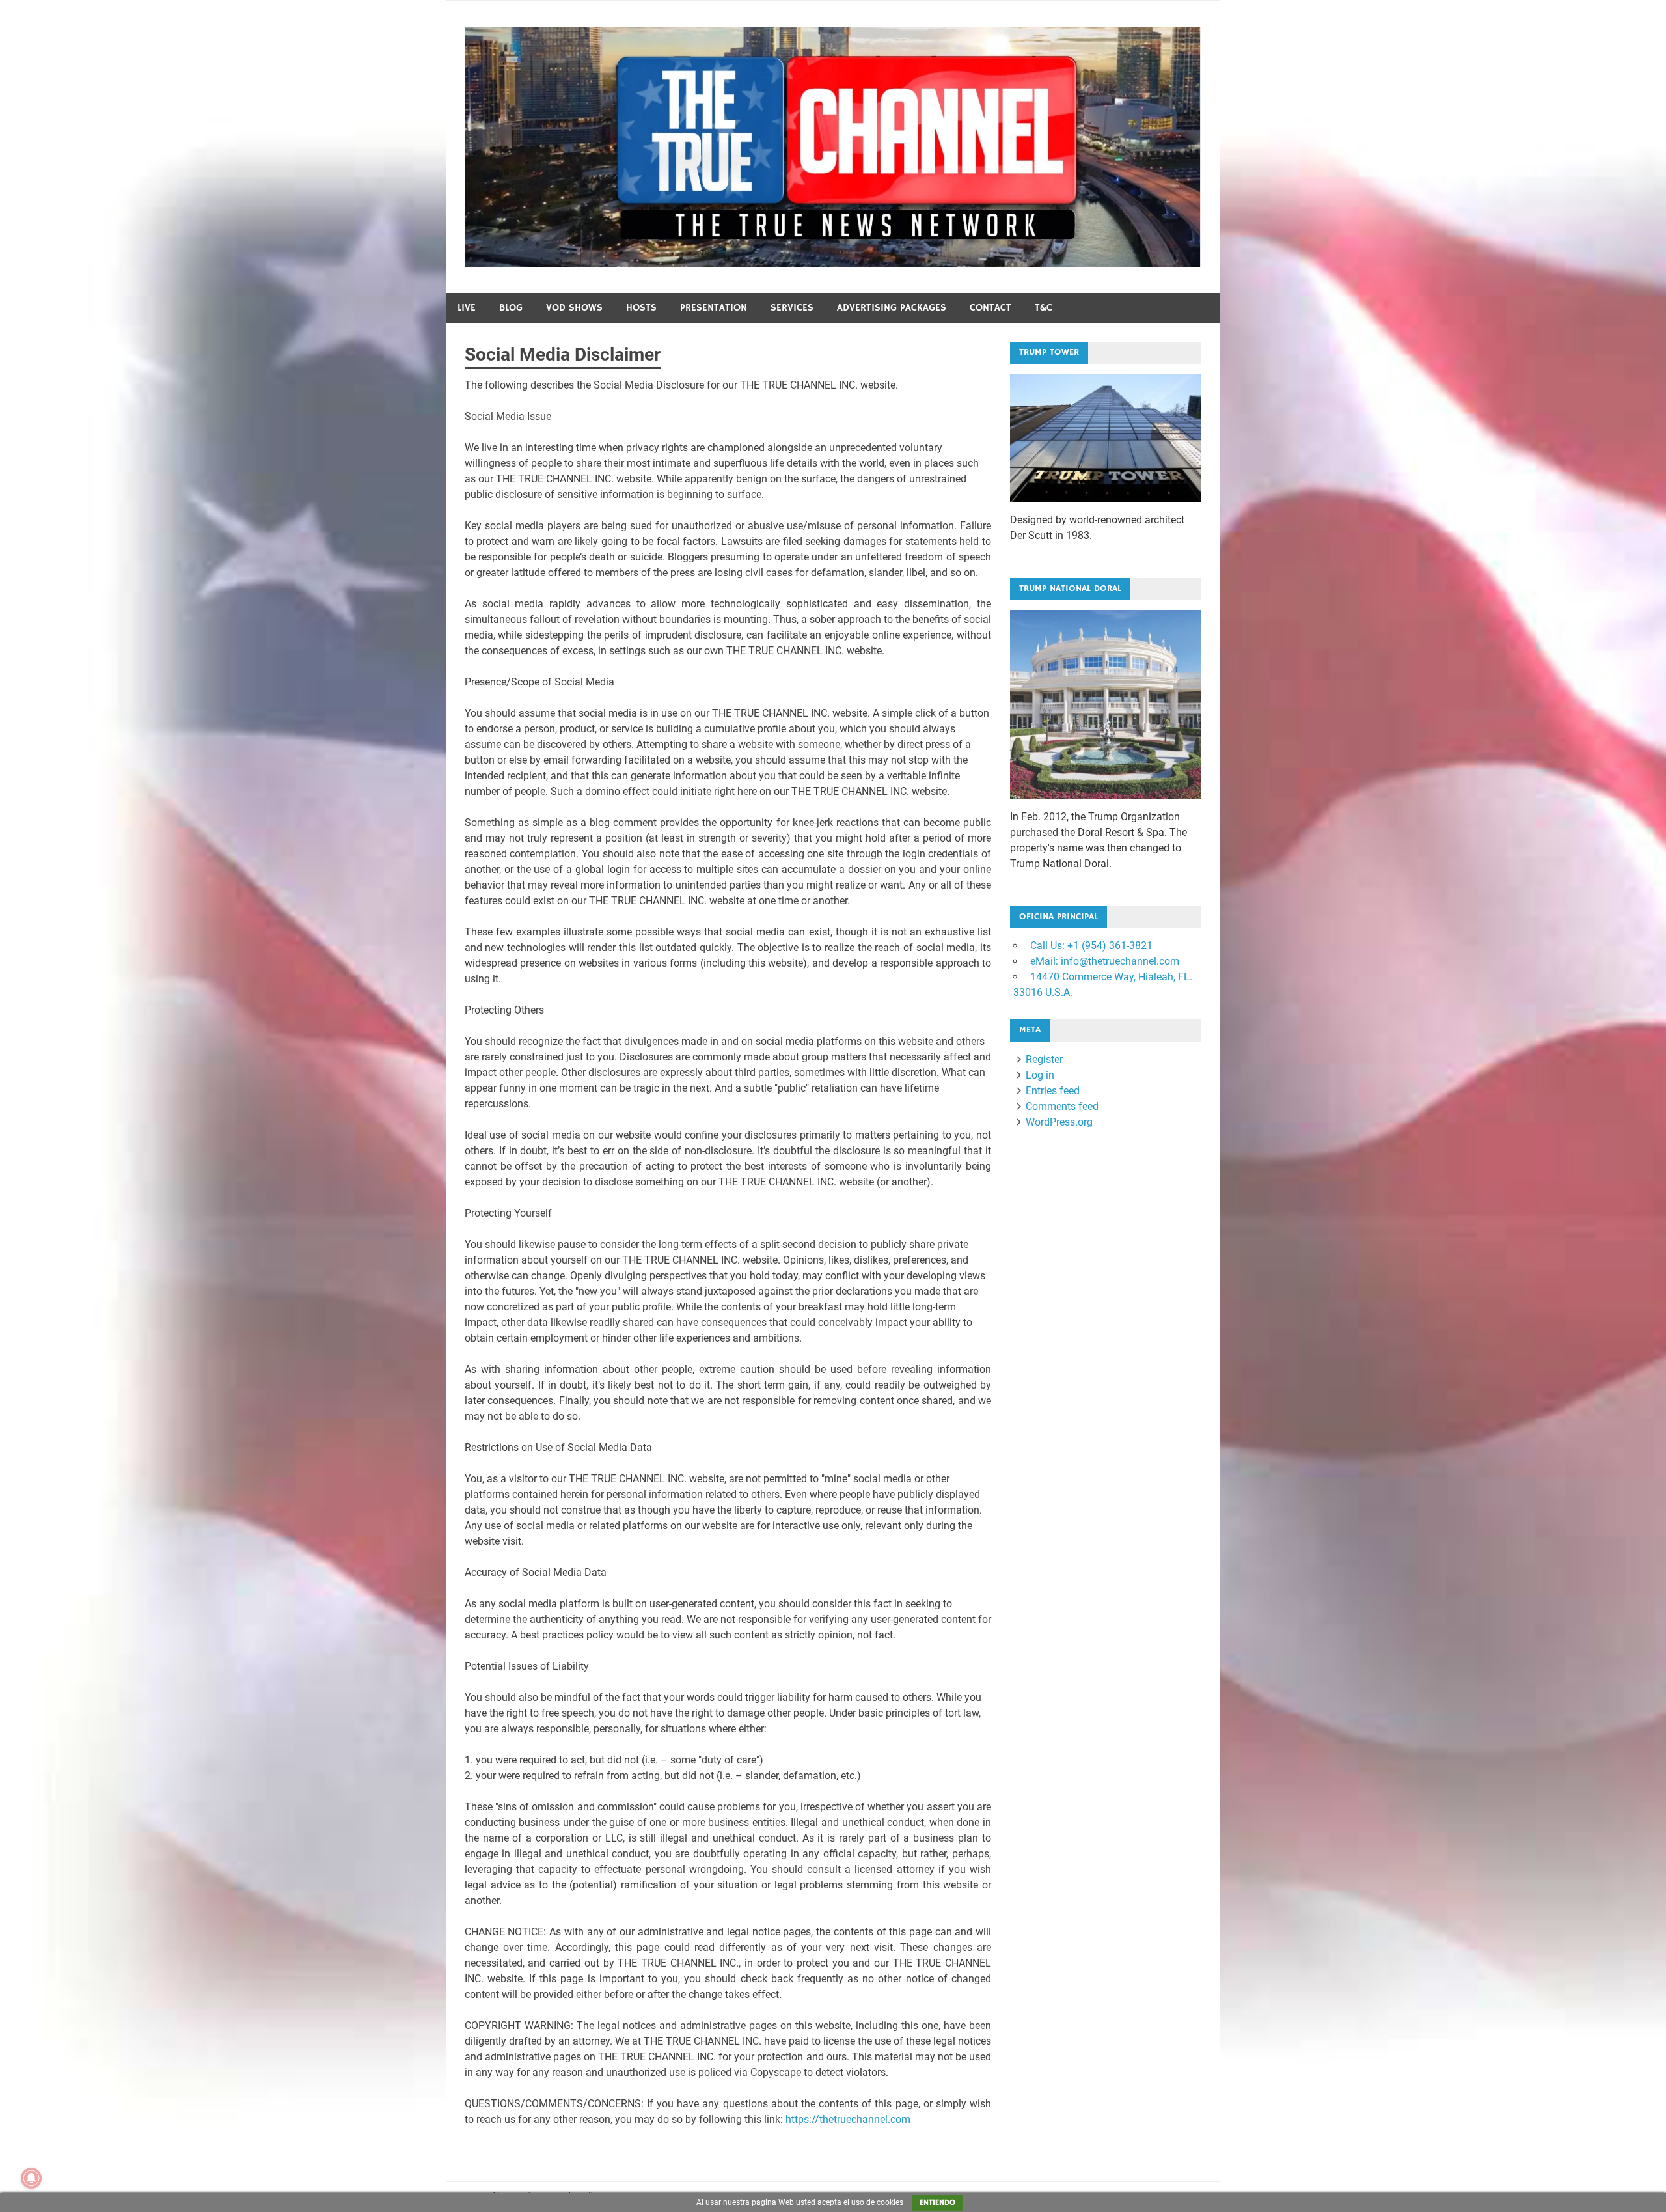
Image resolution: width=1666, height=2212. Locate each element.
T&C (1044, 308)
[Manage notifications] (31, 2178)
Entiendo (937, 2203)
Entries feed (1053, 1091)
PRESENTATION (714, 308)
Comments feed (1062, 1106)
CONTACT (990, 308)
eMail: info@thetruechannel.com (1103, 961)
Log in (1040, 1075)
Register (1044, 1059)
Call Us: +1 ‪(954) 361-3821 (1090, 946)
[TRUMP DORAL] (1106, 704)
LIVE (467, 308)
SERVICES (792, 308)
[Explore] (1106, 438)
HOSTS (641, 308)
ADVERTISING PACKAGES (892, 308)
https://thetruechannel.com (848, 2119)
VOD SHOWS (574, 308)
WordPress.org (1059, 1122)
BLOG (511, 308)
